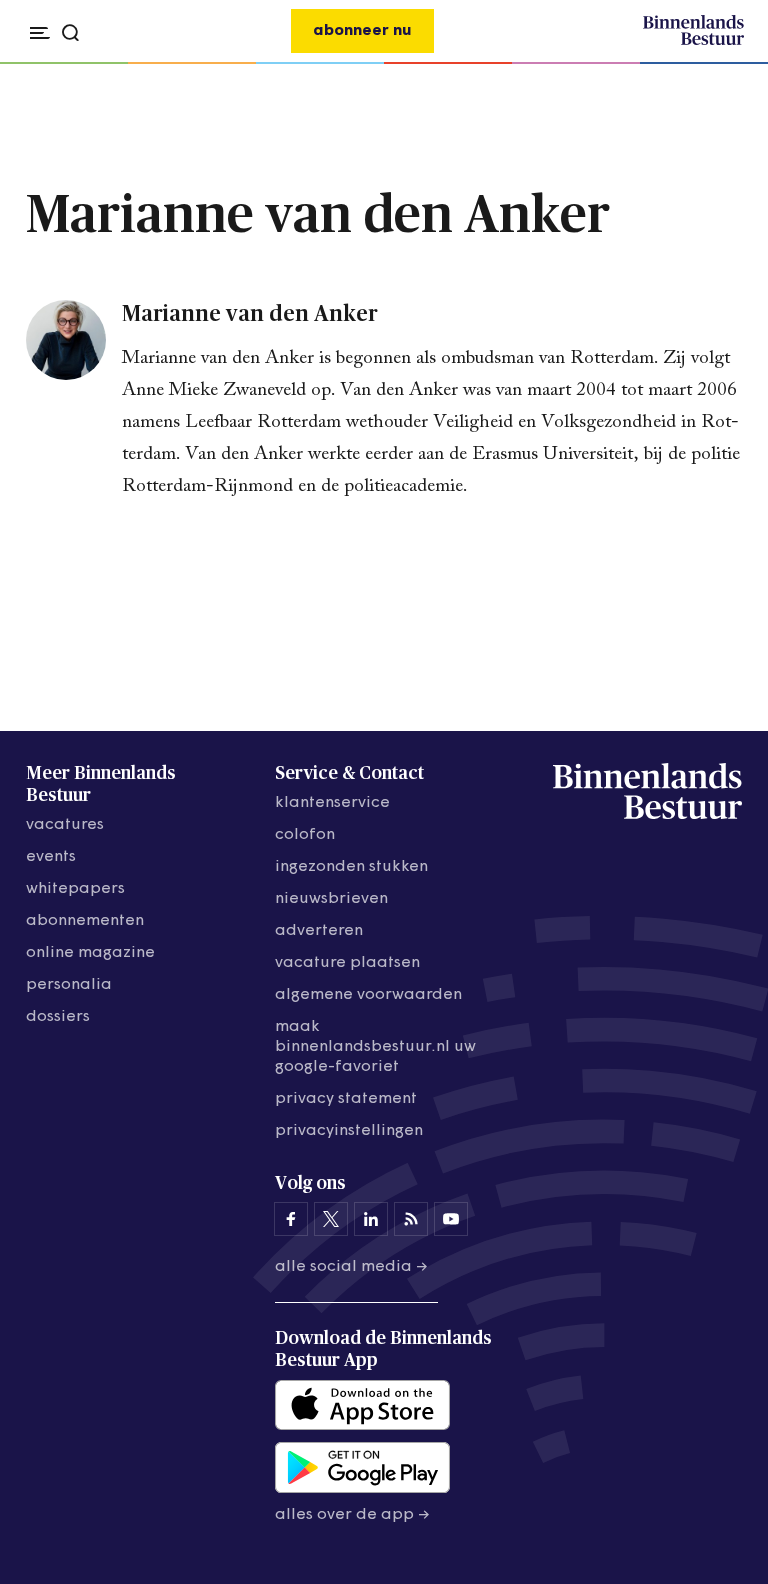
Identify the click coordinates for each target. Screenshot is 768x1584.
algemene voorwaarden (368, 995)
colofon (305, 835)
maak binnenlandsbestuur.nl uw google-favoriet (375, 1047)
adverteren (319, 931)
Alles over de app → (352, 1515)
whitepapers (75, 889)
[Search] (722, 64)
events (51, 857)
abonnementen (85, 921)
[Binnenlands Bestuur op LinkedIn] (371, 1219)
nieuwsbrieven (331, 899)
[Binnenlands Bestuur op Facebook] (291, 1219)
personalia (69, 985)
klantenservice (332, 803)
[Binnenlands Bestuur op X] (331, 1219)
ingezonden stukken (351, 867)
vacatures (65, 825)
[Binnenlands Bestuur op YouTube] (451, 1219)
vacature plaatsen (347, 963)
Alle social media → (351, 1267)
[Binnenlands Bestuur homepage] (693, 42)
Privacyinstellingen (349, 1131)
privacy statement (346, 1099)
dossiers (58, 1017)
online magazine (90, 953)
